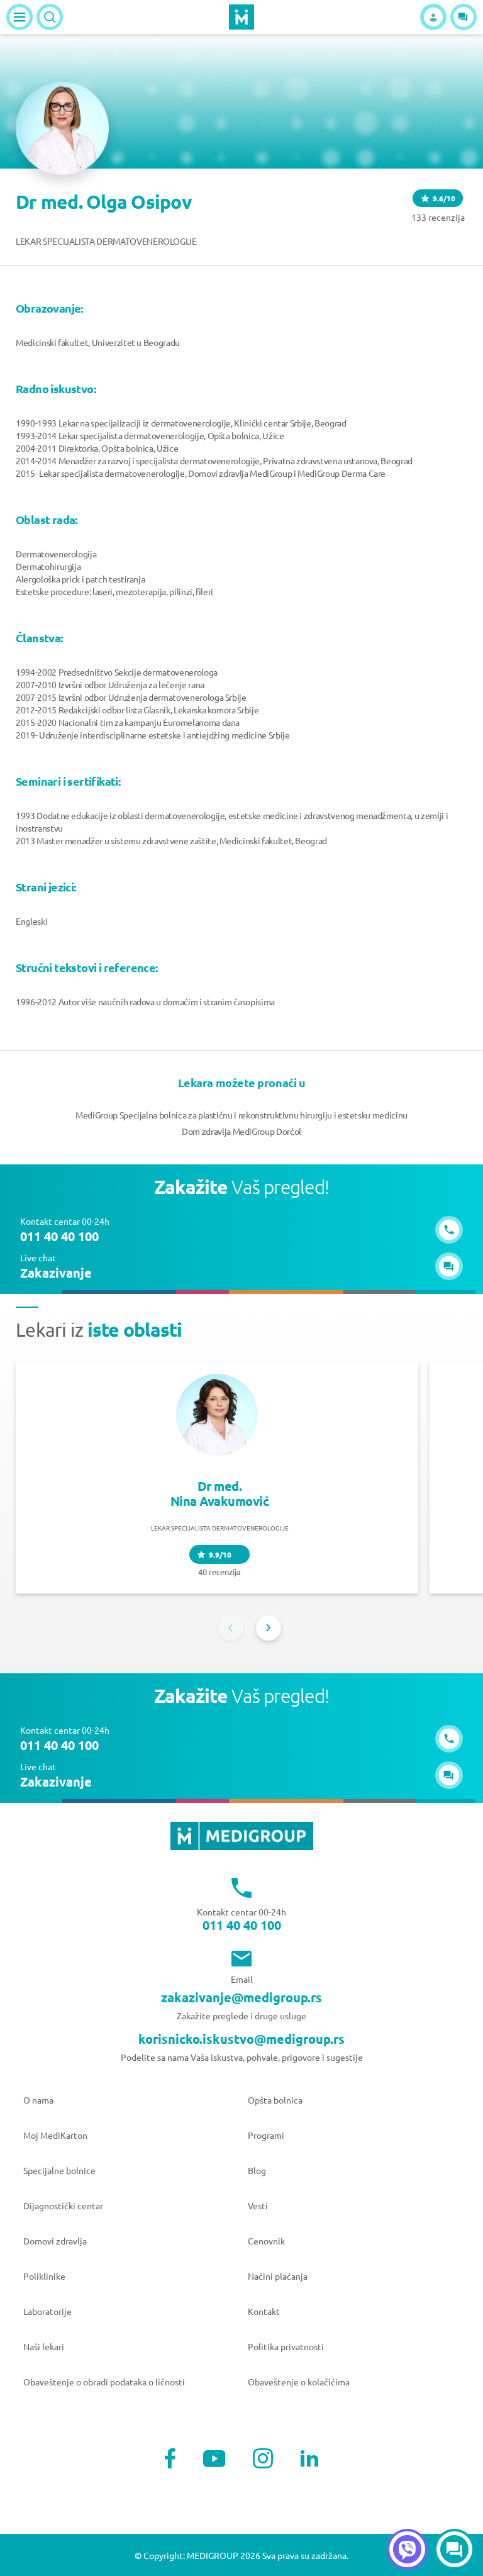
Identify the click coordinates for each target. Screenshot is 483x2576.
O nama (38, 2100)
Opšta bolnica (275, 2100)
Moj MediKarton (55, 2135)
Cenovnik (266, 2241)
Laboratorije (47, 2311)
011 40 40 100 (242, 1925)
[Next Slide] (269, 1628)
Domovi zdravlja (55, 2241)
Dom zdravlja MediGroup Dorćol (241, 1131)
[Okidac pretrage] (50, 17)
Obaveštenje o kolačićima (299, 2382)
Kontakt (264, 2311)
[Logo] (241, 17)
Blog (257, 2170)
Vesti (258, 2205)
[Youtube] (214, 2459)
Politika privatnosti (286, 2346)
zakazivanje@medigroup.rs (241, 1997)
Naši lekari (44, 2346)
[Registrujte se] (433, 17)
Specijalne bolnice (59, 2170)
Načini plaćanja (278, 2276)
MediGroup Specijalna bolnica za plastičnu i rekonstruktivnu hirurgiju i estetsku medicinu (241, 1115)
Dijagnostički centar (63, 2205)
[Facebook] (170, 2458)
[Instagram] (263, 2458)
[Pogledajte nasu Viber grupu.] (407, 2549)
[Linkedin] (309, 2458)
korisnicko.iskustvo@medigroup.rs (241, 2039)
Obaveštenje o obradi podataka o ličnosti (104, 2382)
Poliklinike (44, 2276)
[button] (464, 17)
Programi (266, 2135)
